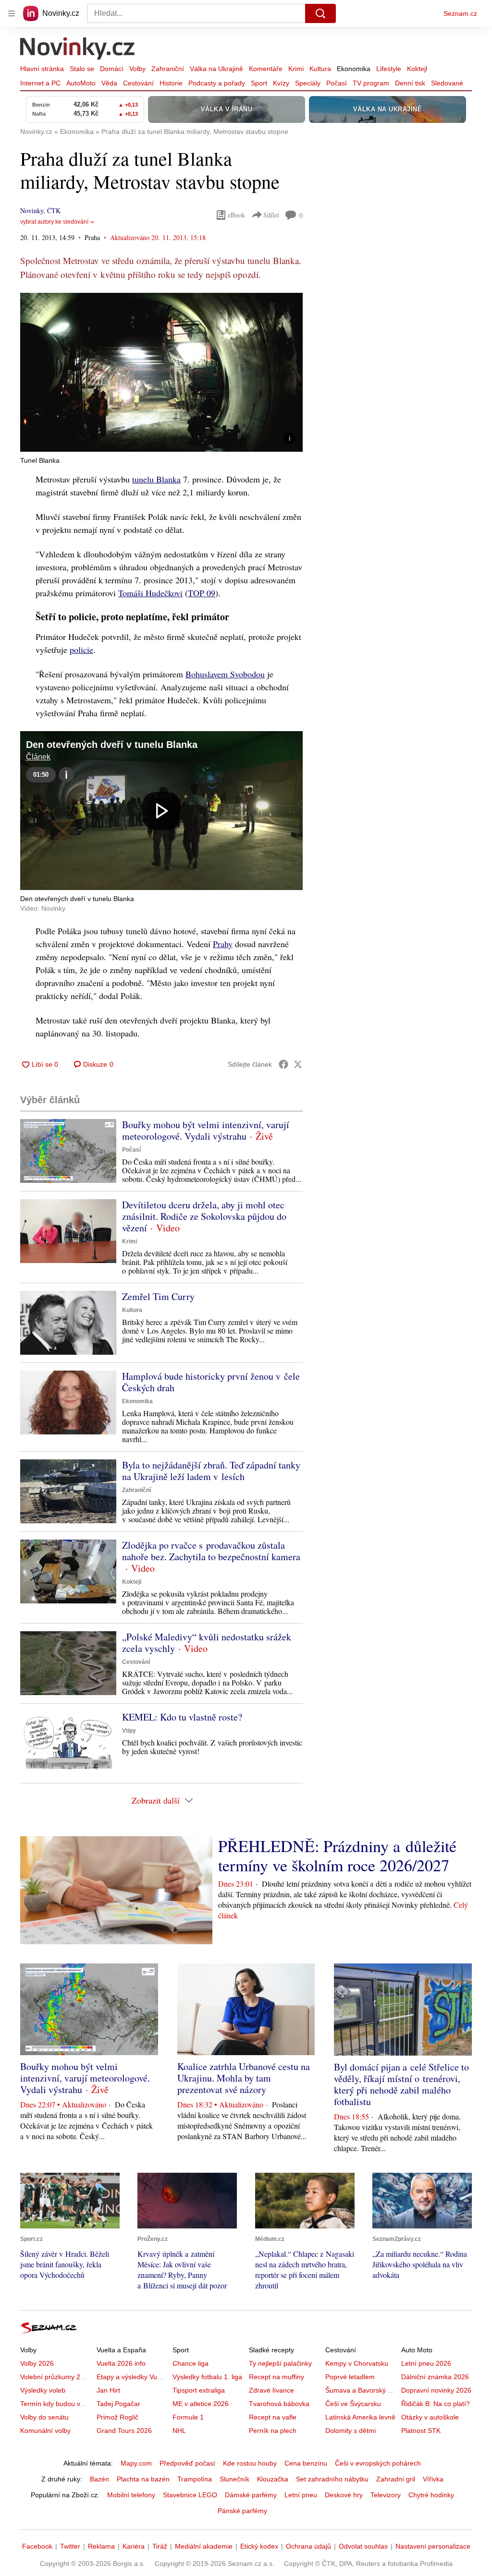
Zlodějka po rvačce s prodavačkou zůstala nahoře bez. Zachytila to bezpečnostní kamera (211, 1551)
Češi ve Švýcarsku (353, 2404)
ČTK (54, 211)
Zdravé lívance (271, 2390)
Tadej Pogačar (118, 2404)
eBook (236, 215)
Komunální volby (45, 2431)
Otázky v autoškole (430, 2417)
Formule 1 (188, 2417)
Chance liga (191, 2363)
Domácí (112, 69)
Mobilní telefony (131, 2495)
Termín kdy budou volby (56, 2404)
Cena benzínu (306, 2463)
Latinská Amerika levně (360, 2417)
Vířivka (433, 2479)
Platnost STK (421, 2431)
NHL (179, 2431)
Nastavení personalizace (433, 2546)
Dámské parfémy (251, 2495)
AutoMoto (81, 83)
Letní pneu (301, 2495)
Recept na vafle (273, 2417)
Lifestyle (389, 69)
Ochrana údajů (308, 2546)
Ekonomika (354, 69)
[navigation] (12, 13)
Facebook (37, 2546)
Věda (109, 83)
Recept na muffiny (277, 2377)
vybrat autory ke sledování (54, 222)
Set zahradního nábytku (332, 2479)
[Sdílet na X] (298, 1064)
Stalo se (82, 69)
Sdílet (271, 215)
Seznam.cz (460, 13)
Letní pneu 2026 (426, 2363)
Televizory (386, 2495)
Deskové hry (344, 2495)
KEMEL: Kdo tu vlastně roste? (182, 1717)
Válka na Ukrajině (216, 69)
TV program (371, 83)
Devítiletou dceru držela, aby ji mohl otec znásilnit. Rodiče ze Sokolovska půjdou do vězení (204, 1216)
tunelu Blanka (156, 479)
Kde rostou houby (250, 2463)
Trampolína (195, 2479)
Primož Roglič (117, 2417)
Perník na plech (273, 2431)
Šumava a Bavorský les (361, 2390)
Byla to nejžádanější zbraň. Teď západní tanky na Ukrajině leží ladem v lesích (211, 1471)
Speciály (308, 83)
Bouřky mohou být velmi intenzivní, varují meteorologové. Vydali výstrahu (206, 1130)
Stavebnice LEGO (190, 2495)
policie (81, 650)
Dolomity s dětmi (351, 2431)
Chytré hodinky (431, 2495)
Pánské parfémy (242, 2511)
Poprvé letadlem (350, 2377)
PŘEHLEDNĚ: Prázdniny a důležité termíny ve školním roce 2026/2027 (337, 1855)
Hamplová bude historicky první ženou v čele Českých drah (211, 1382)
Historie (171, 83)
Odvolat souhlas (363, 2546)
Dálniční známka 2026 (435, 2377)
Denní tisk (410, 83)
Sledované (447, 83)
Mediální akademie (204, 2546)
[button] (161, 372)
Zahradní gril (396, 2479)
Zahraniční (168, 69)
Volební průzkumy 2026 (56, 2377)
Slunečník (234, 2479)
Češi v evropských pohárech (378, 2463)
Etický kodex (259, 2546)
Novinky (32, 211)
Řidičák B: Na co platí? (436, 2404)
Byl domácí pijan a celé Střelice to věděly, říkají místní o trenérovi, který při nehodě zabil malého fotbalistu (401, 2084)
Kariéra (134, 2546)
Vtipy (129, 1731)
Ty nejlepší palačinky (280, 2363)
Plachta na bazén (143, 2479)
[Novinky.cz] (78, 49)
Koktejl (417, 69)
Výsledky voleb (43, 2390)
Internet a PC (40, 83)
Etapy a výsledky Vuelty (132, 2377)
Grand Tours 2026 (124, 2431)
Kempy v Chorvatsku (357, 2363)
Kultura (320, 69)
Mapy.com (136, 2463)
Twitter (70, 2546)
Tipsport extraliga (199, 2390)
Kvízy (281, 83)
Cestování (138, 83)
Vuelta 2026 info (121, 2363)
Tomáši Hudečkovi (150, 593)
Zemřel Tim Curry (158, 1296)
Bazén (99, 2479)
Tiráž (160, 2546)
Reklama (101, 2546)
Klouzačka (273, 2479)
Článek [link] (38, 757)
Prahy (223, 944)
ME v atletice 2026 (201, 2404)
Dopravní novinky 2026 (436, 2390)
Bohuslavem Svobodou (225, 674)
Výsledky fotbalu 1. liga (207, 2377)
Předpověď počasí (187, 2463)
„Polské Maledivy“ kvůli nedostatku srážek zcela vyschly (207, 1643)
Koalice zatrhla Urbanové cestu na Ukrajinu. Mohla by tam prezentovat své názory (244, 2078)
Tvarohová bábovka (279, 2404)
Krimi (296, 69)
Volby (137, 69)
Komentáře (266, 69)
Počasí (337, 83)
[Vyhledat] (320, 13)
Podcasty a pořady (217, 83)
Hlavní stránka (42, 69)
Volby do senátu (44, 2417)
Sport (259, 83)
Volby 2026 (37, 2363)
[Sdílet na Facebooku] (283, 1064)
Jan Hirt (108, 2390)
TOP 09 (202, 593)
